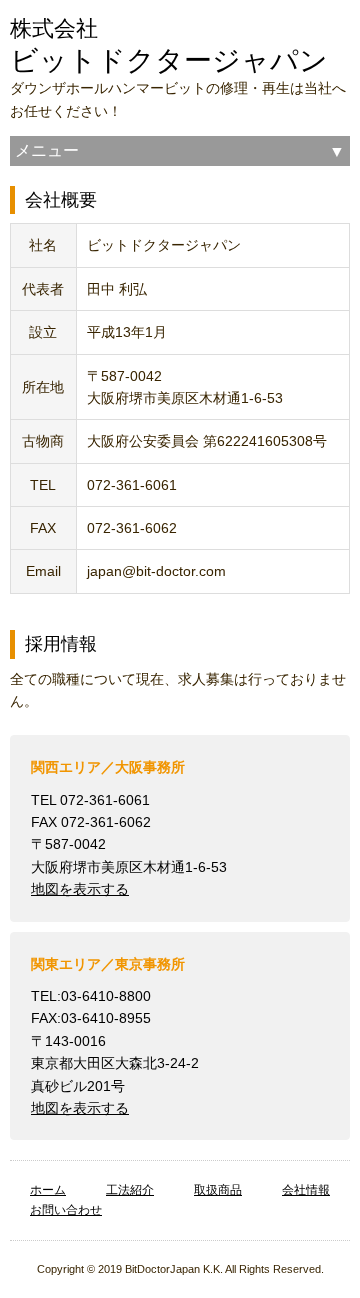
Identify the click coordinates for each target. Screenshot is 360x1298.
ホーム (48, 1190)
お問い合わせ (66, 1210)
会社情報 (306, 1190)
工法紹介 (130, 1190)
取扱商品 (218, 1190)
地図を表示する (80, 889)
